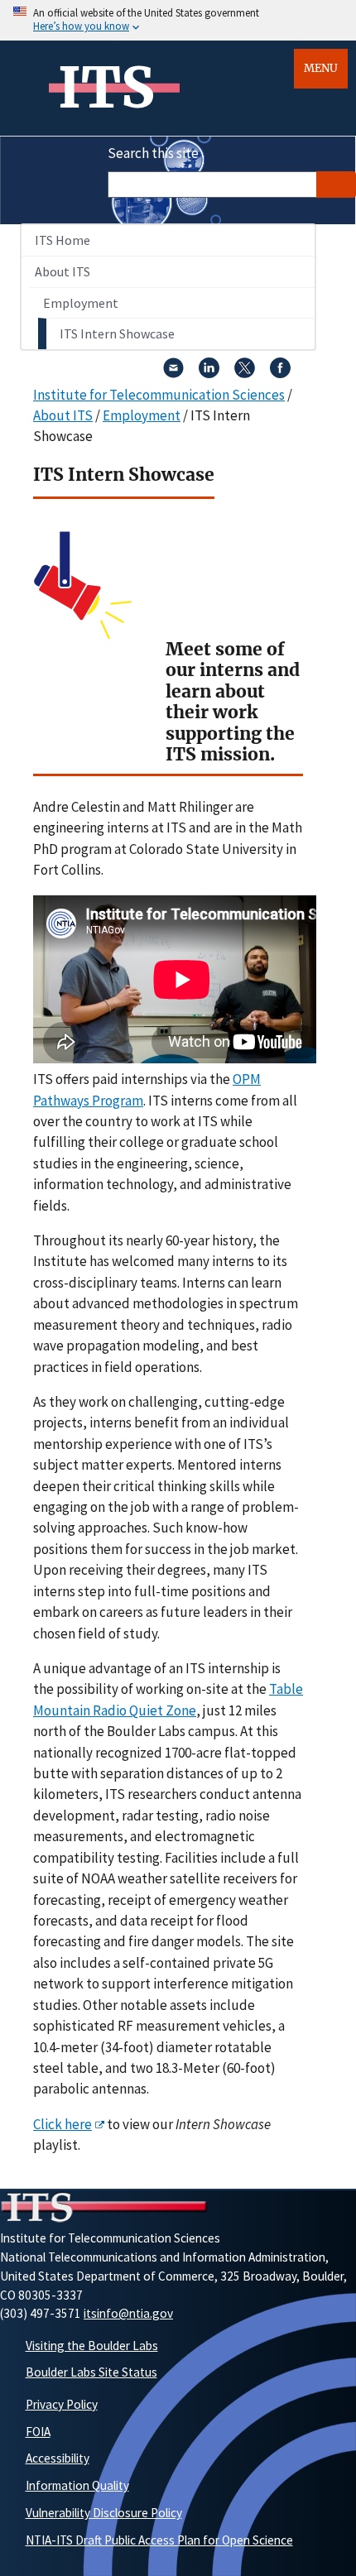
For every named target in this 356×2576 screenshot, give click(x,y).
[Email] (173, 373)
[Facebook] (280, 373)
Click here (63, 2124)
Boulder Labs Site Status (91, 2372)
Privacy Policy (62, 2404)
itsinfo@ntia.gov (128, 2313)
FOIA (38, 2432)
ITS (106, 88)
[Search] (336, 185)
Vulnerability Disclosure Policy (104, 2513)
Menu (321, 68)
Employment (81, 303)
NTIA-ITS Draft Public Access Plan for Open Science (159, 2540)
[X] (245, 373)
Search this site (153, 153)
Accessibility (58, 2458)
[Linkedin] (209, 373)
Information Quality (77, 2485)
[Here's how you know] (178, 20)
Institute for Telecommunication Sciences (159, 395)
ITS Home (63, 240)
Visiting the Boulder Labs (92, 2346)
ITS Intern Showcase (117, 333)
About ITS (63, 271)
